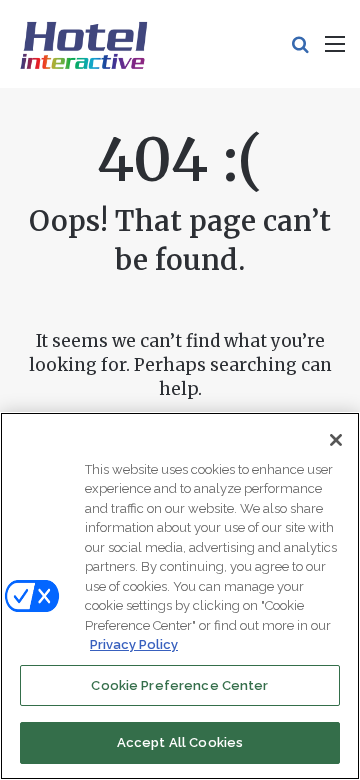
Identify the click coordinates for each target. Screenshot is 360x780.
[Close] (336, 440)
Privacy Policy (134, 644)
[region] (180, 596)
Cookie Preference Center (179, 685)
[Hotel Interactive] (83, 44)
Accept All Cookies (180, 742)
